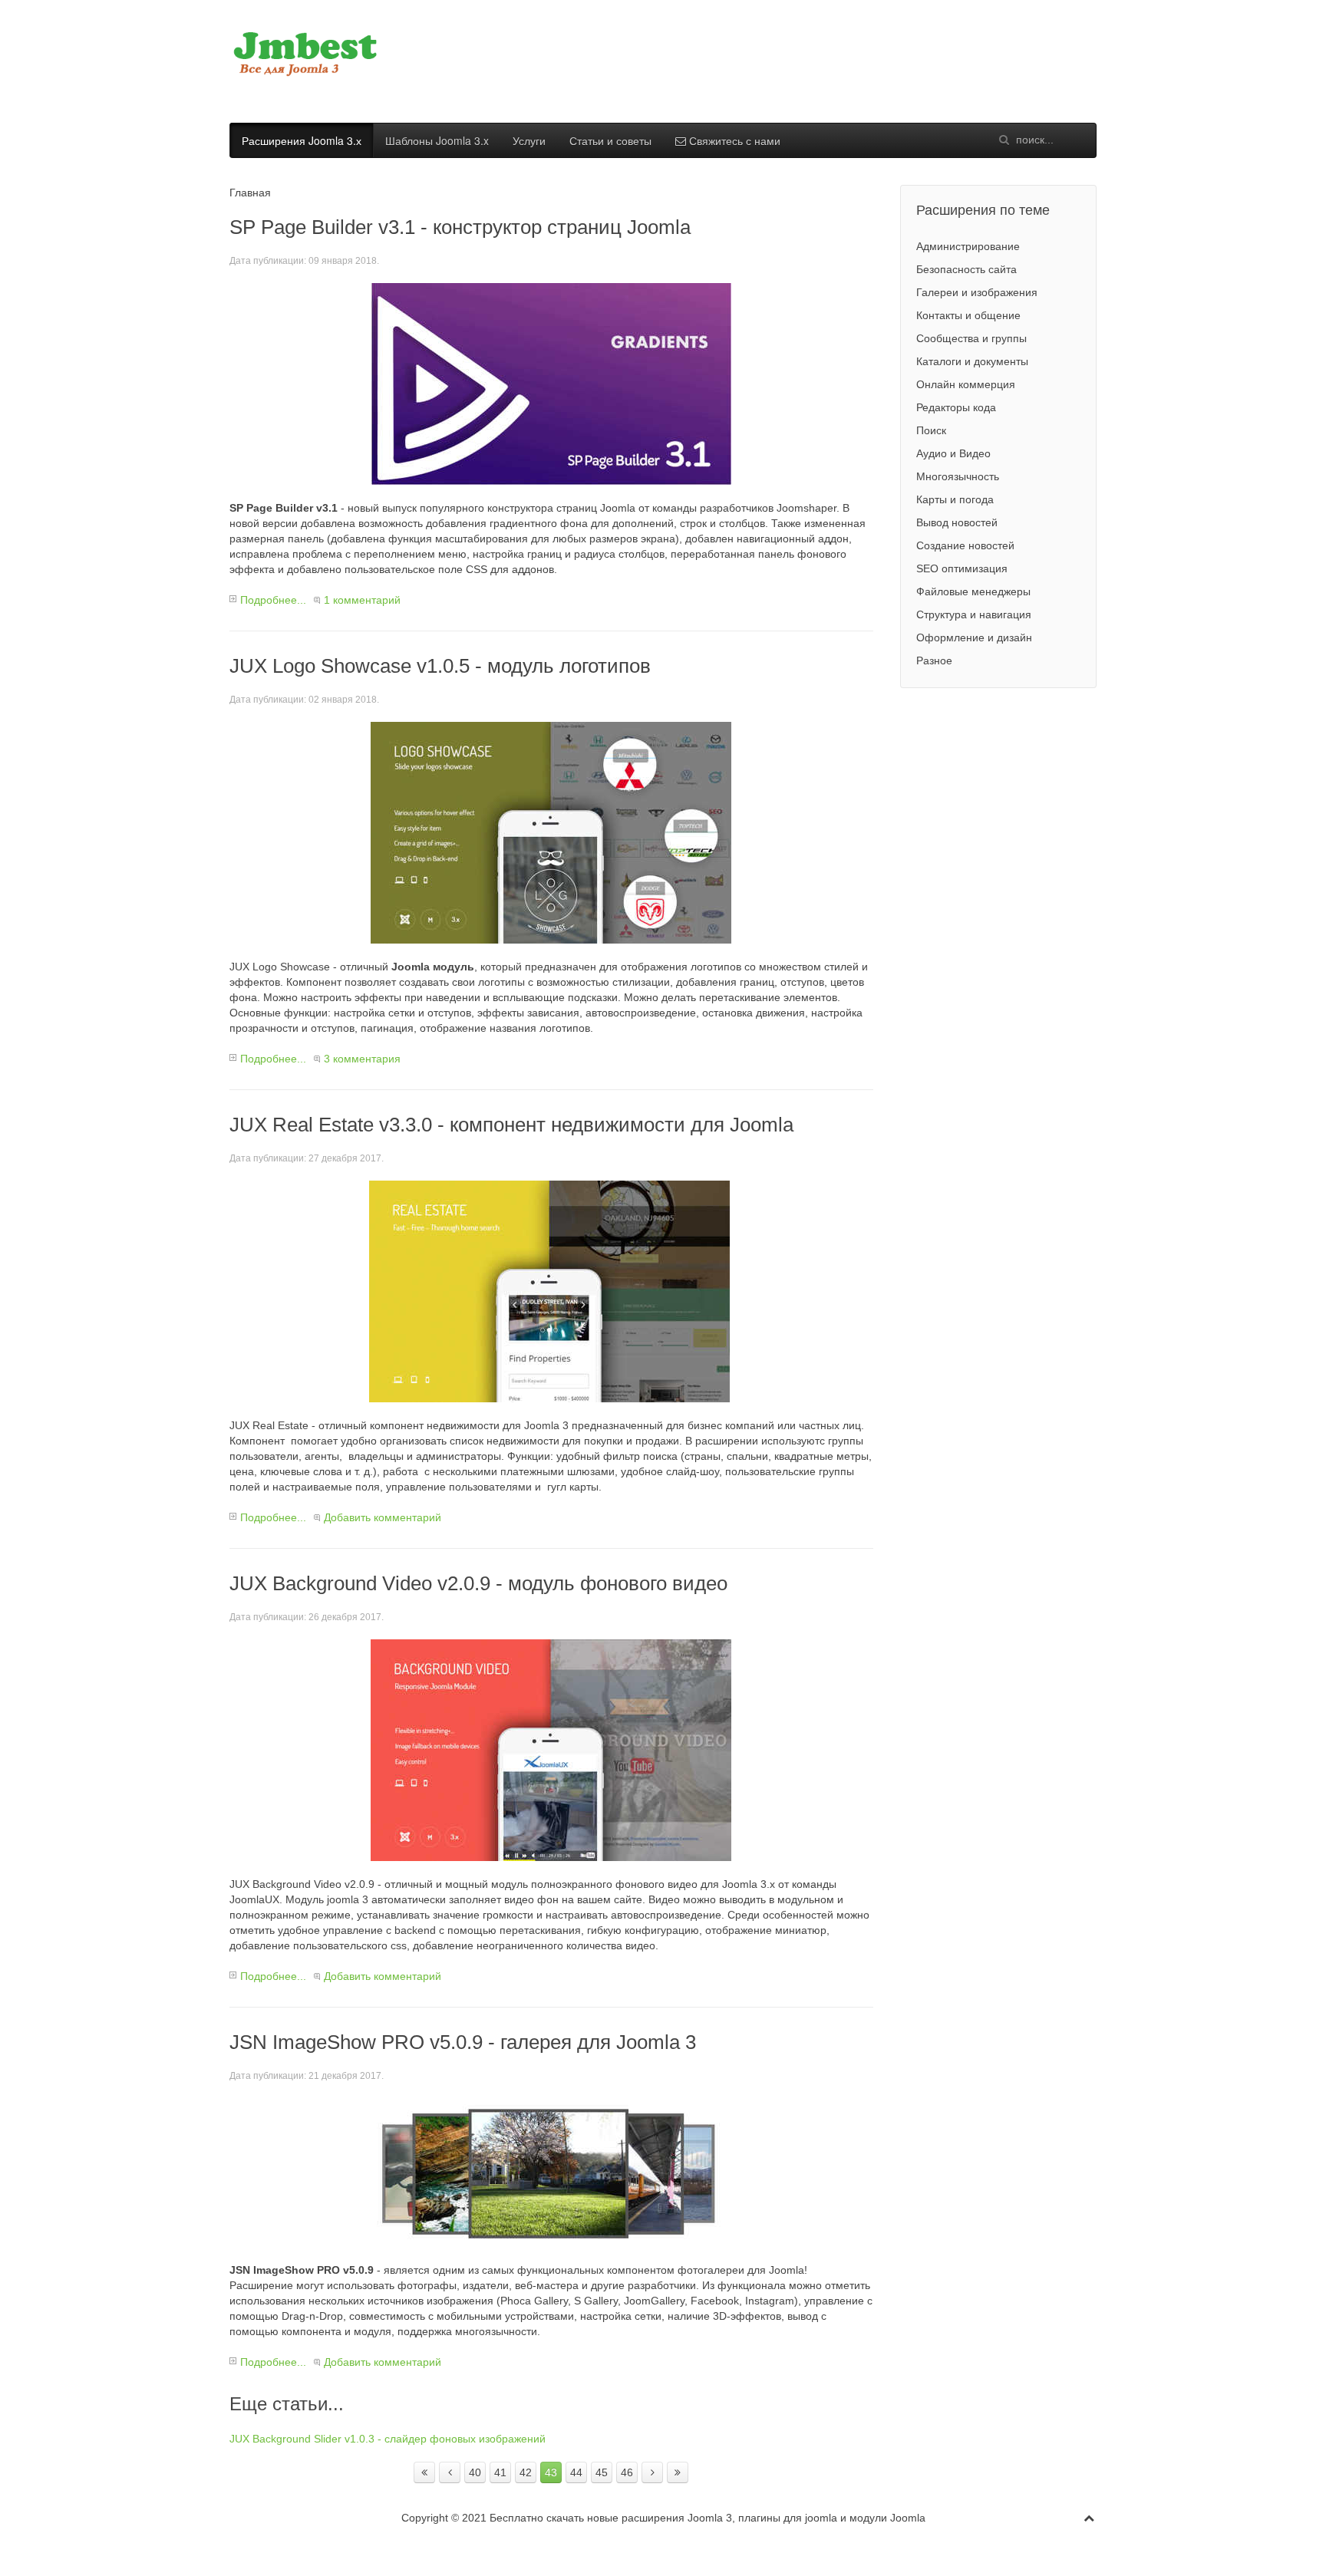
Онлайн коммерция (966, 384)
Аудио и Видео (953, 453)
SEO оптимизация (962, 568)
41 (500, 2472)
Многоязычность (958, 476)
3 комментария (362, 1059)
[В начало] (424, 2472)
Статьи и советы (610, 140)
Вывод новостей (957, 522)
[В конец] (678, 2472)
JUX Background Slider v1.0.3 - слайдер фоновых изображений (388, 2439)
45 (602, 2472)
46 (627, 2472)
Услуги (529, 140)
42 (526, 2472)
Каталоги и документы (972, 361)
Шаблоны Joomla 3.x (437, 140)
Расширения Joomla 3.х (302, 140)
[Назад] (450, 2472)
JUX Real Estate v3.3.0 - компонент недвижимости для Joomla (511, 1125)
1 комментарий (362, 600)
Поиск (931, 430)
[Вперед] (652, 2472)
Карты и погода (955, 499)
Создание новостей (965, 545)
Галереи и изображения (977, 292)
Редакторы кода (956, 407)
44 (576, 2472)
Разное (934, 660)
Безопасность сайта (966, 269)
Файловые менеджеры (973, 591)
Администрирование (968, 246)
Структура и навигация (974, 614)
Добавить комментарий (383, 1517)
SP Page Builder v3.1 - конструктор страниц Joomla (460, 227)
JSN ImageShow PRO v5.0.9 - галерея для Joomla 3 (463, 2042)
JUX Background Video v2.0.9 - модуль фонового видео (478, 1583)
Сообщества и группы (971, 338)
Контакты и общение (968, 315)
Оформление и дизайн (974, 637)
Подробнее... (273, 600)
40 (475, 2472)
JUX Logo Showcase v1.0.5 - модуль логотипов (440, 666)
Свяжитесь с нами (733, 140)
